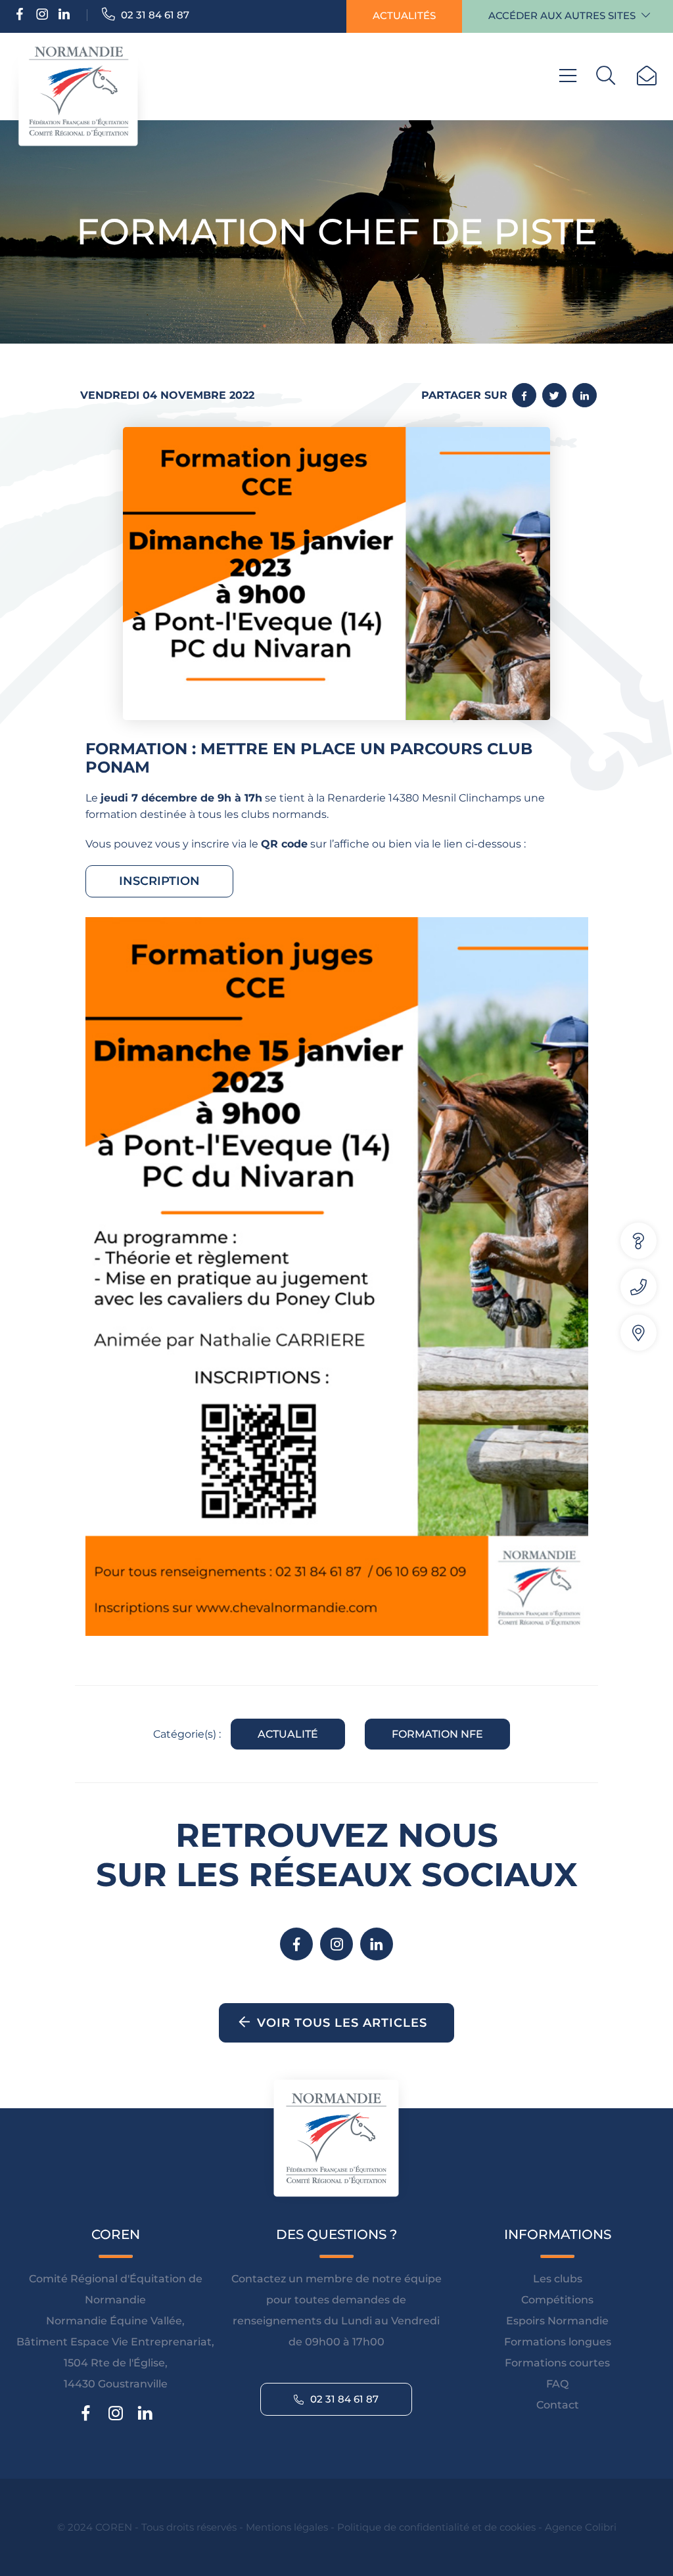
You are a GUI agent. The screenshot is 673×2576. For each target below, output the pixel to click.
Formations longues (558, 2342)
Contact (558, 2405)
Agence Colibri (581, 2527)
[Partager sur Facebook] (524, 395)
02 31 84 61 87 (154, 15)
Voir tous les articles (342, 2023)
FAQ (557, 2384)
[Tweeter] (554, 395)
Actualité (288, 1734)
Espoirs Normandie (557, 2321)
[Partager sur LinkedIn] (585, 395)
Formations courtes (557, 2363)
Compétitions (557, 2300)
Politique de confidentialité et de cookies (436, 2527)
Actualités (404, 15)
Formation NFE (437, 1734)
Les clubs (558, 2279)
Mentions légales (287, 2527)
